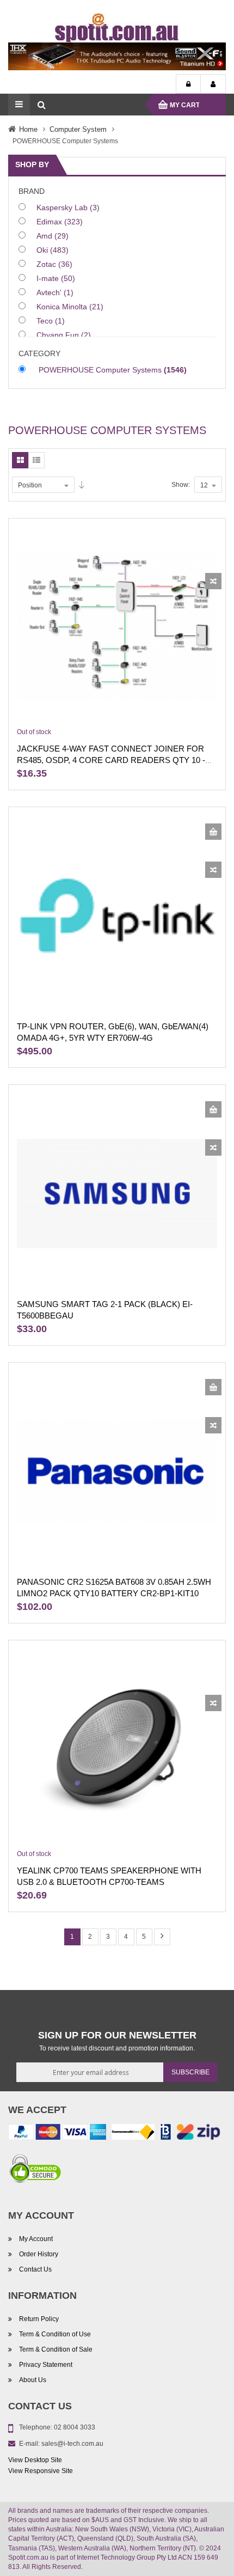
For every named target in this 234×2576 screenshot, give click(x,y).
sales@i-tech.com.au (72, 2444)
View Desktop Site (35, 2460)
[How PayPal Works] (57, 2134)
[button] (213, 581)
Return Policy (39, 2319)
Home (28, 129)
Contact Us (35, 2269)
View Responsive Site (41, 2471)
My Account (213, 84)
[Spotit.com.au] (117, 27)
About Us (33, 2380)
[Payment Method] (133, 2134)
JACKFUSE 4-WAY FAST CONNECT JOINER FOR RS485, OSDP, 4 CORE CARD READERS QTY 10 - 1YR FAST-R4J (111, 760)
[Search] (41, 105)
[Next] (162, 1937)
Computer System (78, 129)
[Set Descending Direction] (82, 485)
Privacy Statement (46, 2365)
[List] (36, 460)
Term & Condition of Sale (56, 2349)
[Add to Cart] (213, 832)
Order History (39, 2254)
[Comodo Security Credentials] (35, 2170)
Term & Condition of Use (55, 2334)
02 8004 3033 (75, 2427)
